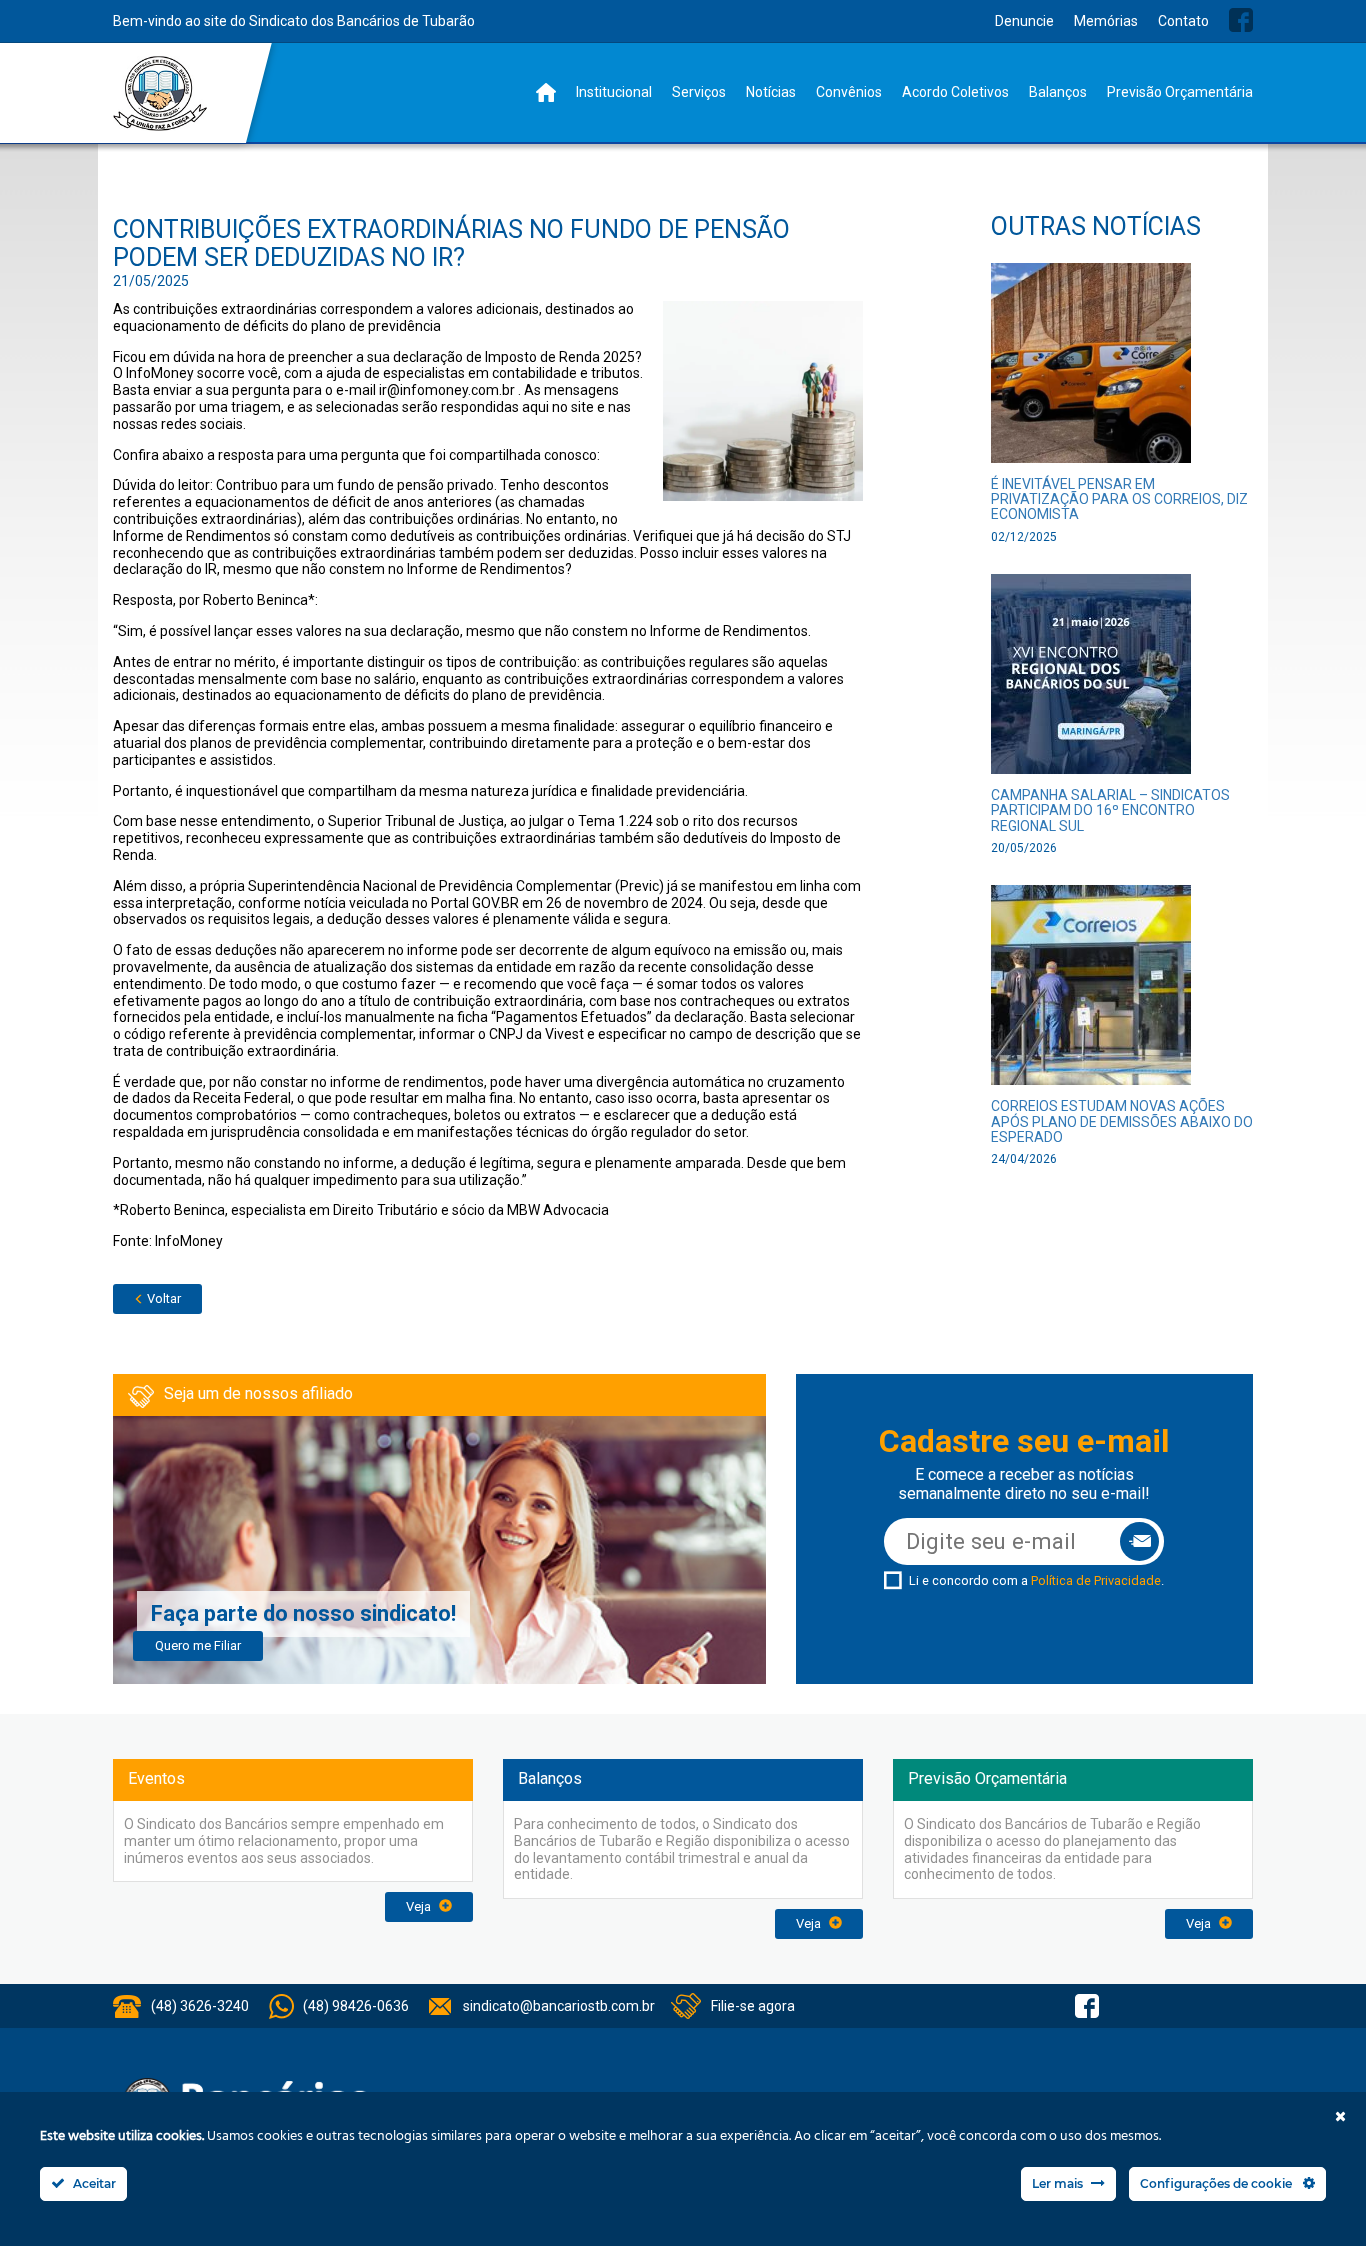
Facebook (1241, 20)
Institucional (614, 92)
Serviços (699, 92)
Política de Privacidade (1096, 1580)
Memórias (1106, 21)
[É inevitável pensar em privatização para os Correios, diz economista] (1091, 368)
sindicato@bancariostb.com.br (559, 2006)
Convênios (849, 92)
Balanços (1058, 92)
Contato (1183, 21)
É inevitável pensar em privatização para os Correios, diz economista (1119, 499)
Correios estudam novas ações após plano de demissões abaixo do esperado (1122, 1121)
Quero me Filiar (198, 1645)
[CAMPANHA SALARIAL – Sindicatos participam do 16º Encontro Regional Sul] (1091, 679)
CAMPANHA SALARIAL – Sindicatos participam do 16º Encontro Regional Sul (1110, 810)
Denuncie (1024, 21)
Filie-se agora (753, 2006)
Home (546, 92)
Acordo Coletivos (955, 92)
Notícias (771, 92)
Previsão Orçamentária (1180, 92)
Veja (420, 1906)
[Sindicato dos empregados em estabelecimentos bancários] (160, 93)
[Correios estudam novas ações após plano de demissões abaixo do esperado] (1091, 991)
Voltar (162, 1298)
